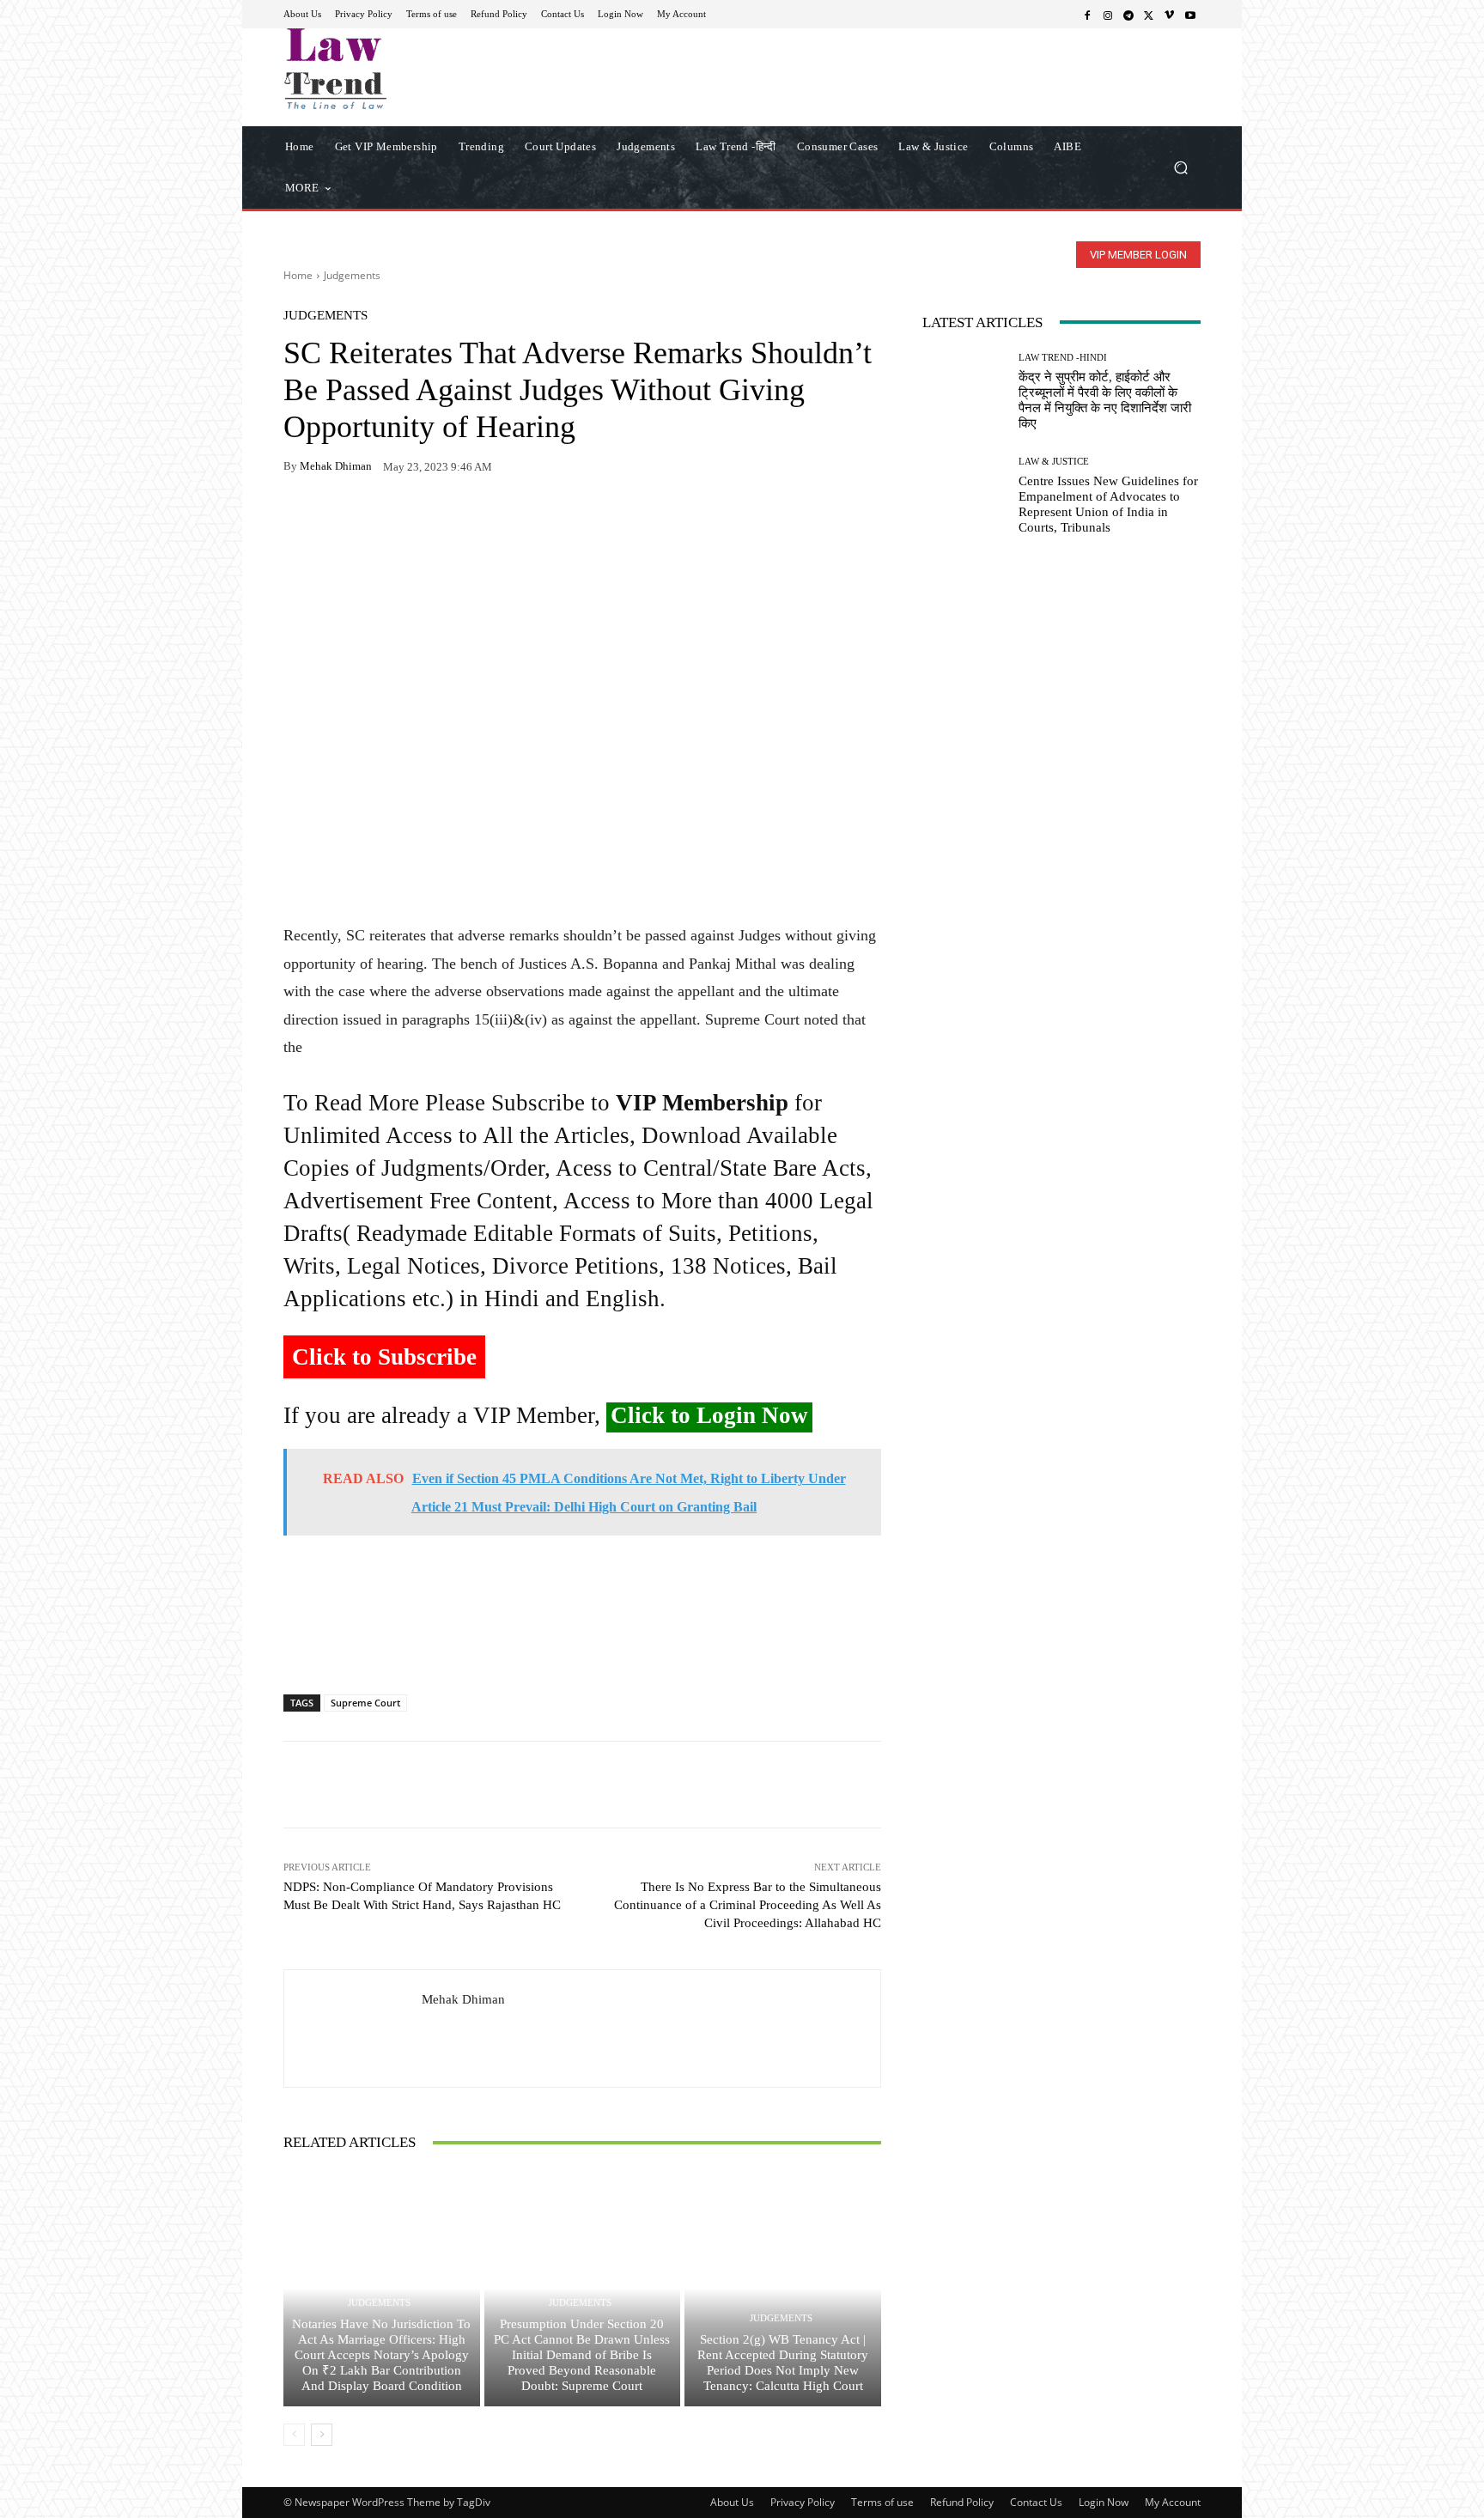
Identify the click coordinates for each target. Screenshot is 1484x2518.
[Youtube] (1190, 15)
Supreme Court (365, 1703)
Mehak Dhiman (336, 466)
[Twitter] (1149, 15)
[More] (499, 520)
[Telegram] (1128, 15)
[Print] (419, 520)
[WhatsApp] (340, 520)
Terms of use (882, 2502)
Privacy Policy (803, 2502)
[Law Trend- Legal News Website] (407, 69)
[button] (1180, 167)
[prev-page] (294, 2435)
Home (298, 275)
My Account (1173, 2502)
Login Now (1104, 2502)
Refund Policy (962, 2502)
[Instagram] (1108, 15)
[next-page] (322, 2435)
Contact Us (1036, 2502)
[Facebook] (1087, 15)
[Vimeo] (1170, 15)
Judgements (352, 275)
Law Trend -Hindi (1063, 358)
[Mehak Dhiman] (353, 2028)
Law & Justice (1054, 462)
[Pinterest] (459, 520)
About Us (732, 2502)
